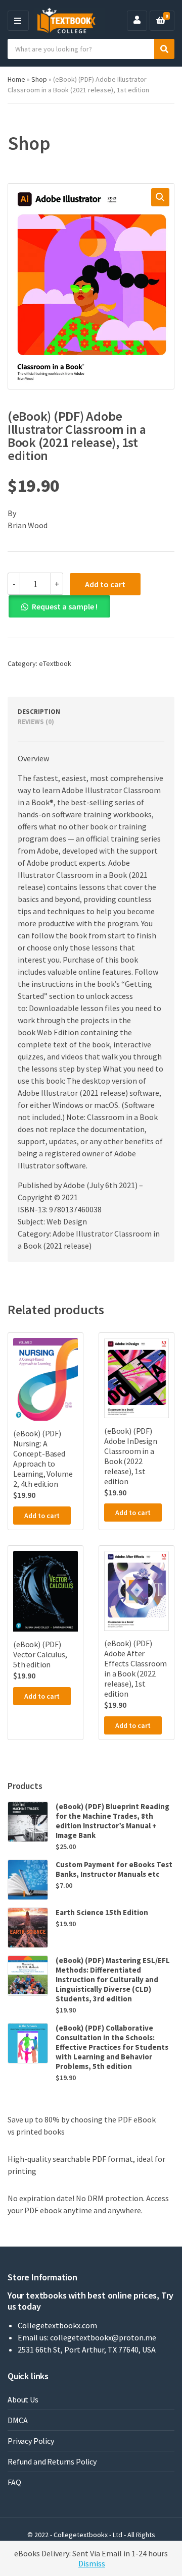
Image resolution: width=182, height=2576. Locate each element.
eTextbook (55, 663)
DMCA (17, 2420)
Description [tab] (39, 712)
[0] (161, 21)
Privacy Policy (31, 2441)
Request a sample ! (65, 606)
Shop (39, 79)
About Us (23, 2399)
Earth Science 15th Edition (102, 1912)
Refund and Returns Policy (52, 2461)
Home (16, 79)
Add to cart (105, 584)
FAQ (14, 2482)
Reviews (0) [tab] (36, 722)
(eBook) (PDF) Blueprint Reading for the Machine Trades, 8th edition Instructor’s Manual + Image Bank (112, 1821)
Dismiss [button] (92, 2563)
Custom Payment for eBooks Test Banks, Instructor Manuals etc (114, 1869)
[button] (160, 197)
